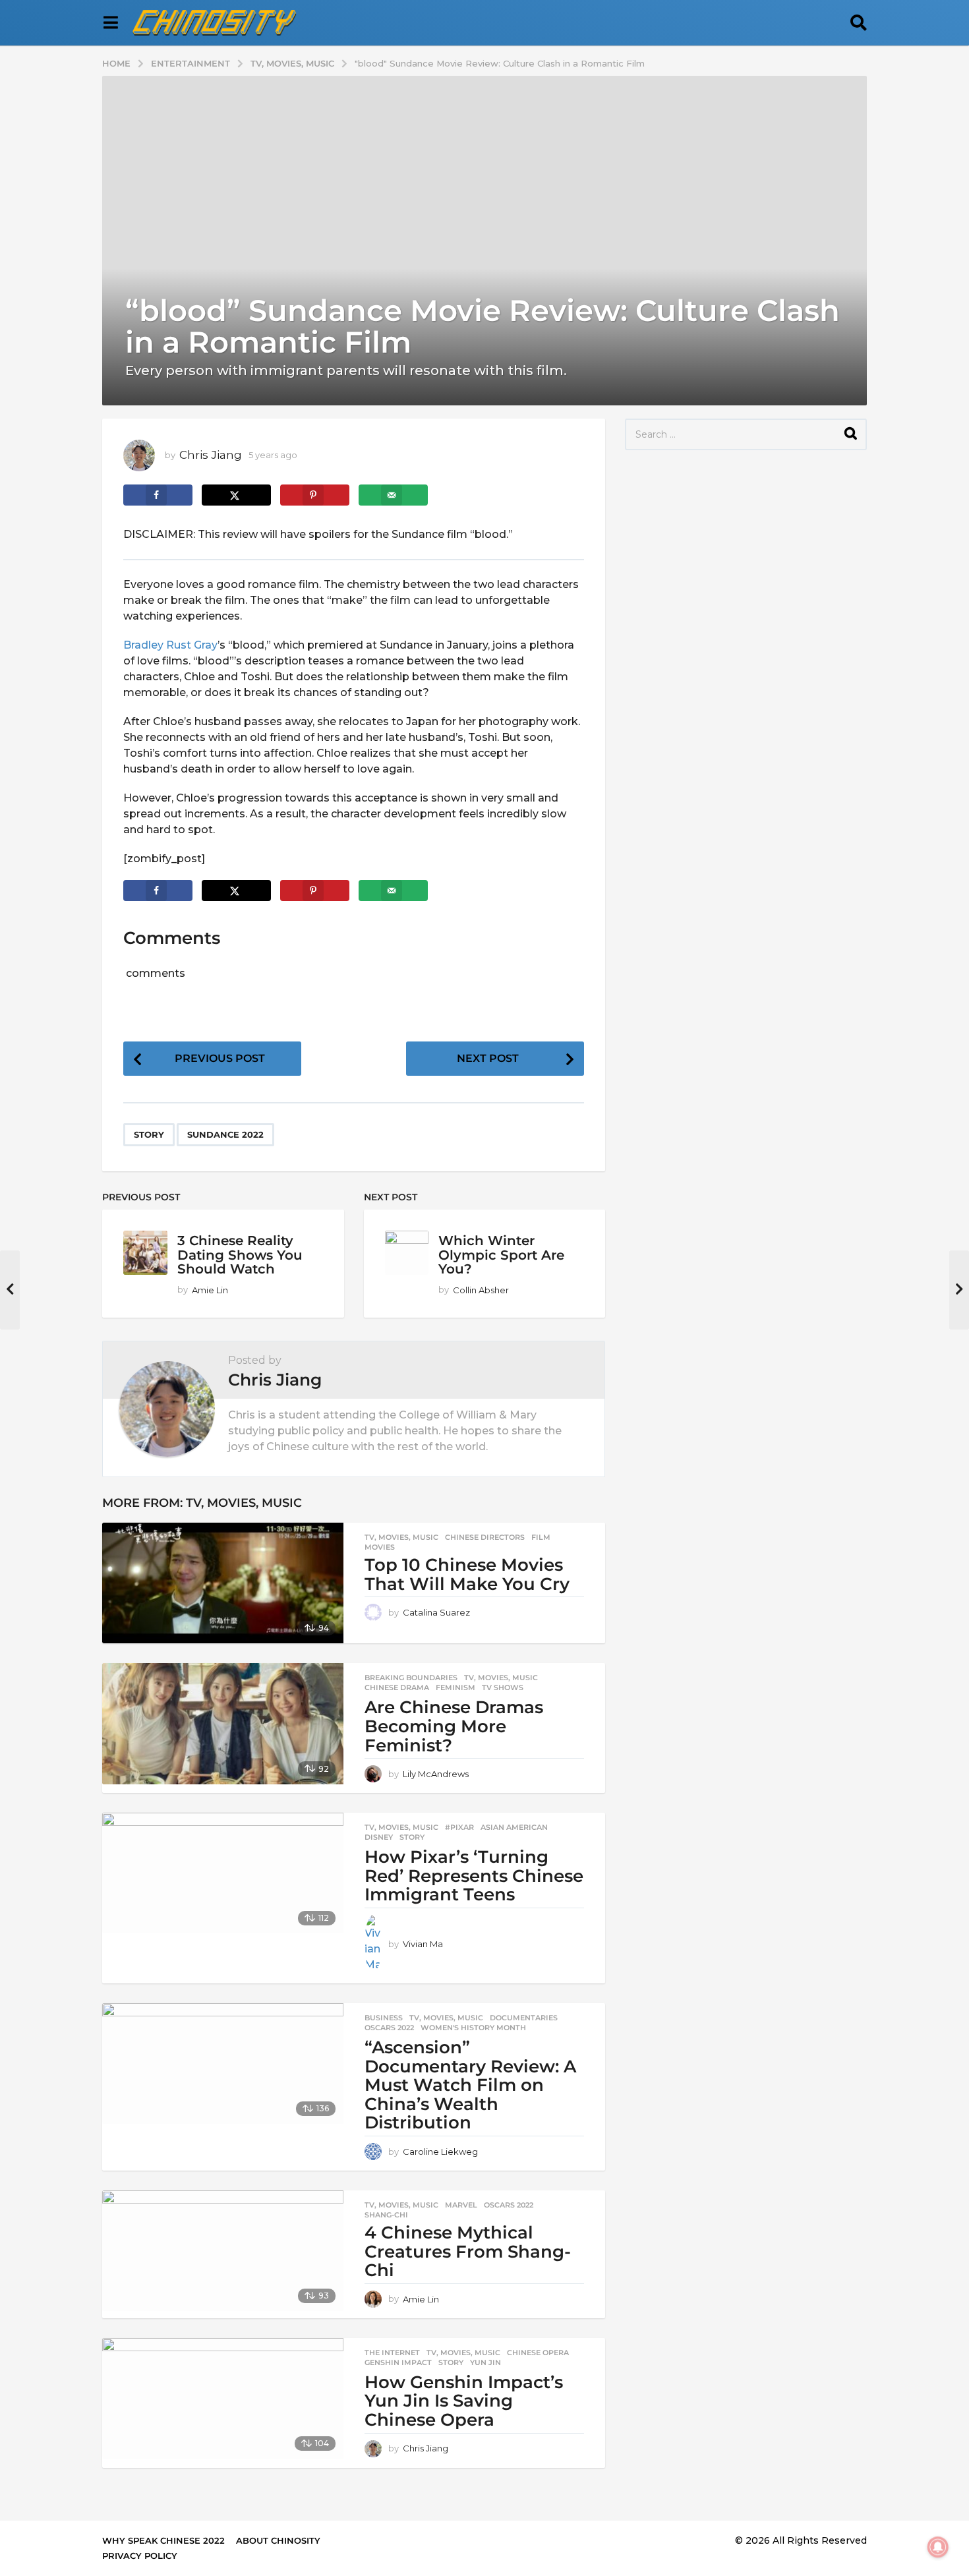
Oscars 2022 (389, 2028)
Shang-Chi (386, 2215)
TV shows (503, 1687)
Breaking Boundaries (411, 1678)
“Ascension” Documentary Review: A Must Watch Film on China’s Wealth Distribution (470, 2085)
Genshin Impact (398, 2362)
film (541, 1537)
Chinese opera (538, 2353)
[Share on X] (236, 495)
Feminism (455, 1687)
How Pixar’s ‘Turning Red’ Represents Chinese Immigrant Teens (474, 1876)
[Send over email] (393, 495)
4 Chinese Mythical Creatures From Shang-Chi (468, 2251)
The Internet (392, 2353)
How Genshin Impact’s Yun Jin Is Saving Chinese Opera (464, 2401)
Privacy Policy (140, 2556)
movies (380, 1547)
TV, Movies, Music (244, 1503)
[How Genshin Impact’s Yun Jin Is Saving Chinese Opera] (223, 2398)
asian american (514, 1827)
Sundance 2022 (225, 1134)
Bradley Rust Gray (170, 645)
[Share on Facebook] (158, 495)
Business (384, 2018)
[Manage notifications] (938, 2547)
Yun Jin (485, 2362)
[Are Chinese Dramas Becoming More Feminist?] (223, 1723)
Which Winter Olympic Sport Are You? (501, 1255)
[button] (110, 23)
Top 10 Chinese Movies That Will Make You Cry (467, 1574)
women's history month (473, 2028)
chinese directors (485, 1537)
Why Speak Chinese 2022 (163, 2540)
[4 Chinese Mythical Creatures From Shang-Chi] (223, 2251)
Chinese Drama (397, 1687)
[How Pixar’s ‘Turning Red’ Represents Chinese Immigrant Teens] (223, 1873)
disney (379, 1837)
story (149, 1134)
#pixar (459, 1827)
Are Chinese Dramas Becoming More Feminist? (454, 1726)
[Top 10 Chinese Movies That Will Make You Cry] (223, 1583)
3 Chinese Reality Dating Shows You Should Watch (240, 1255)
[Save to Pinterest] (315, 495)
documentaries (524, 2018)
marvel (461, 2205)
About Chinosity (278, 2540)
